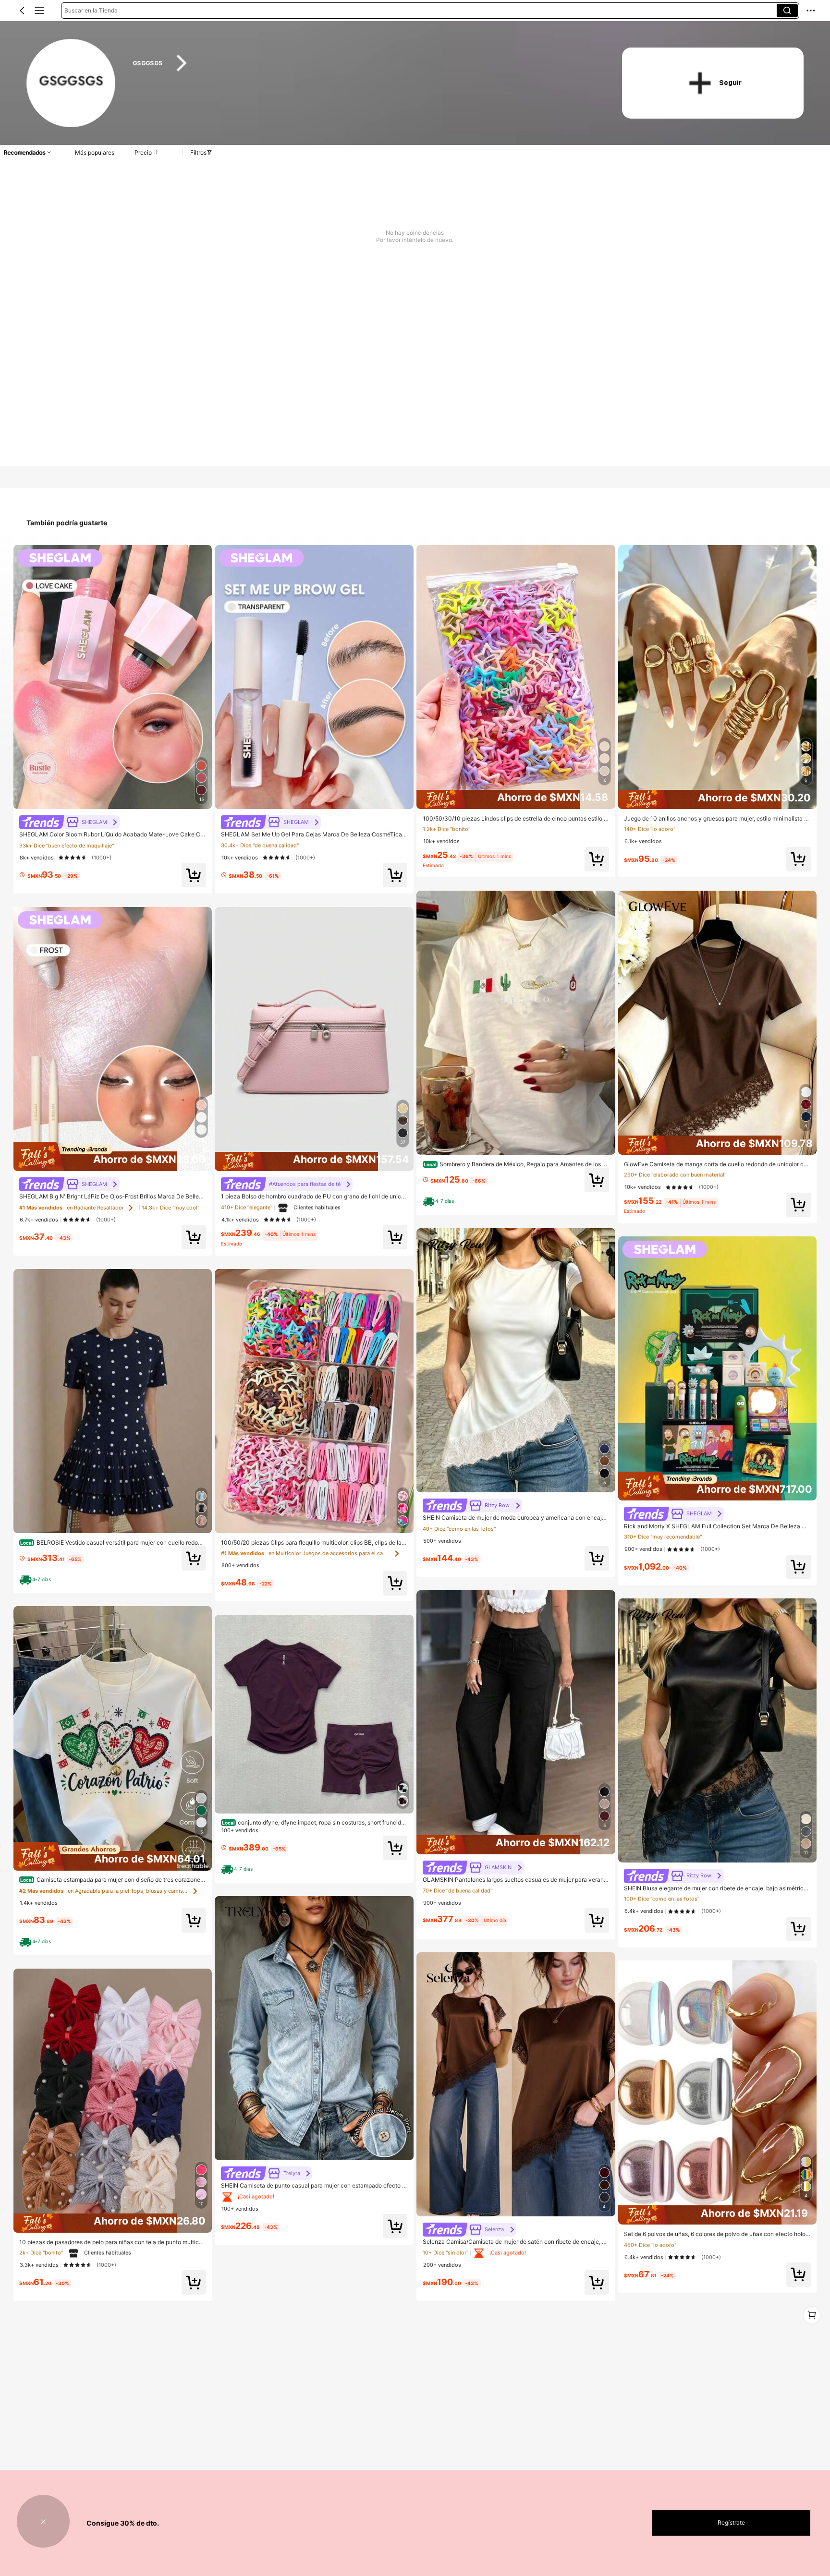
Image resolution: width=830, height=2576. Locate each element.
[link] (71, 84)
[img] (113, 1157)
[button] (22, 11)
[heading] (364, 63)
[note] (37, 1580)
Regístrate (731, 2522)
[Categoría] (39, 11)
